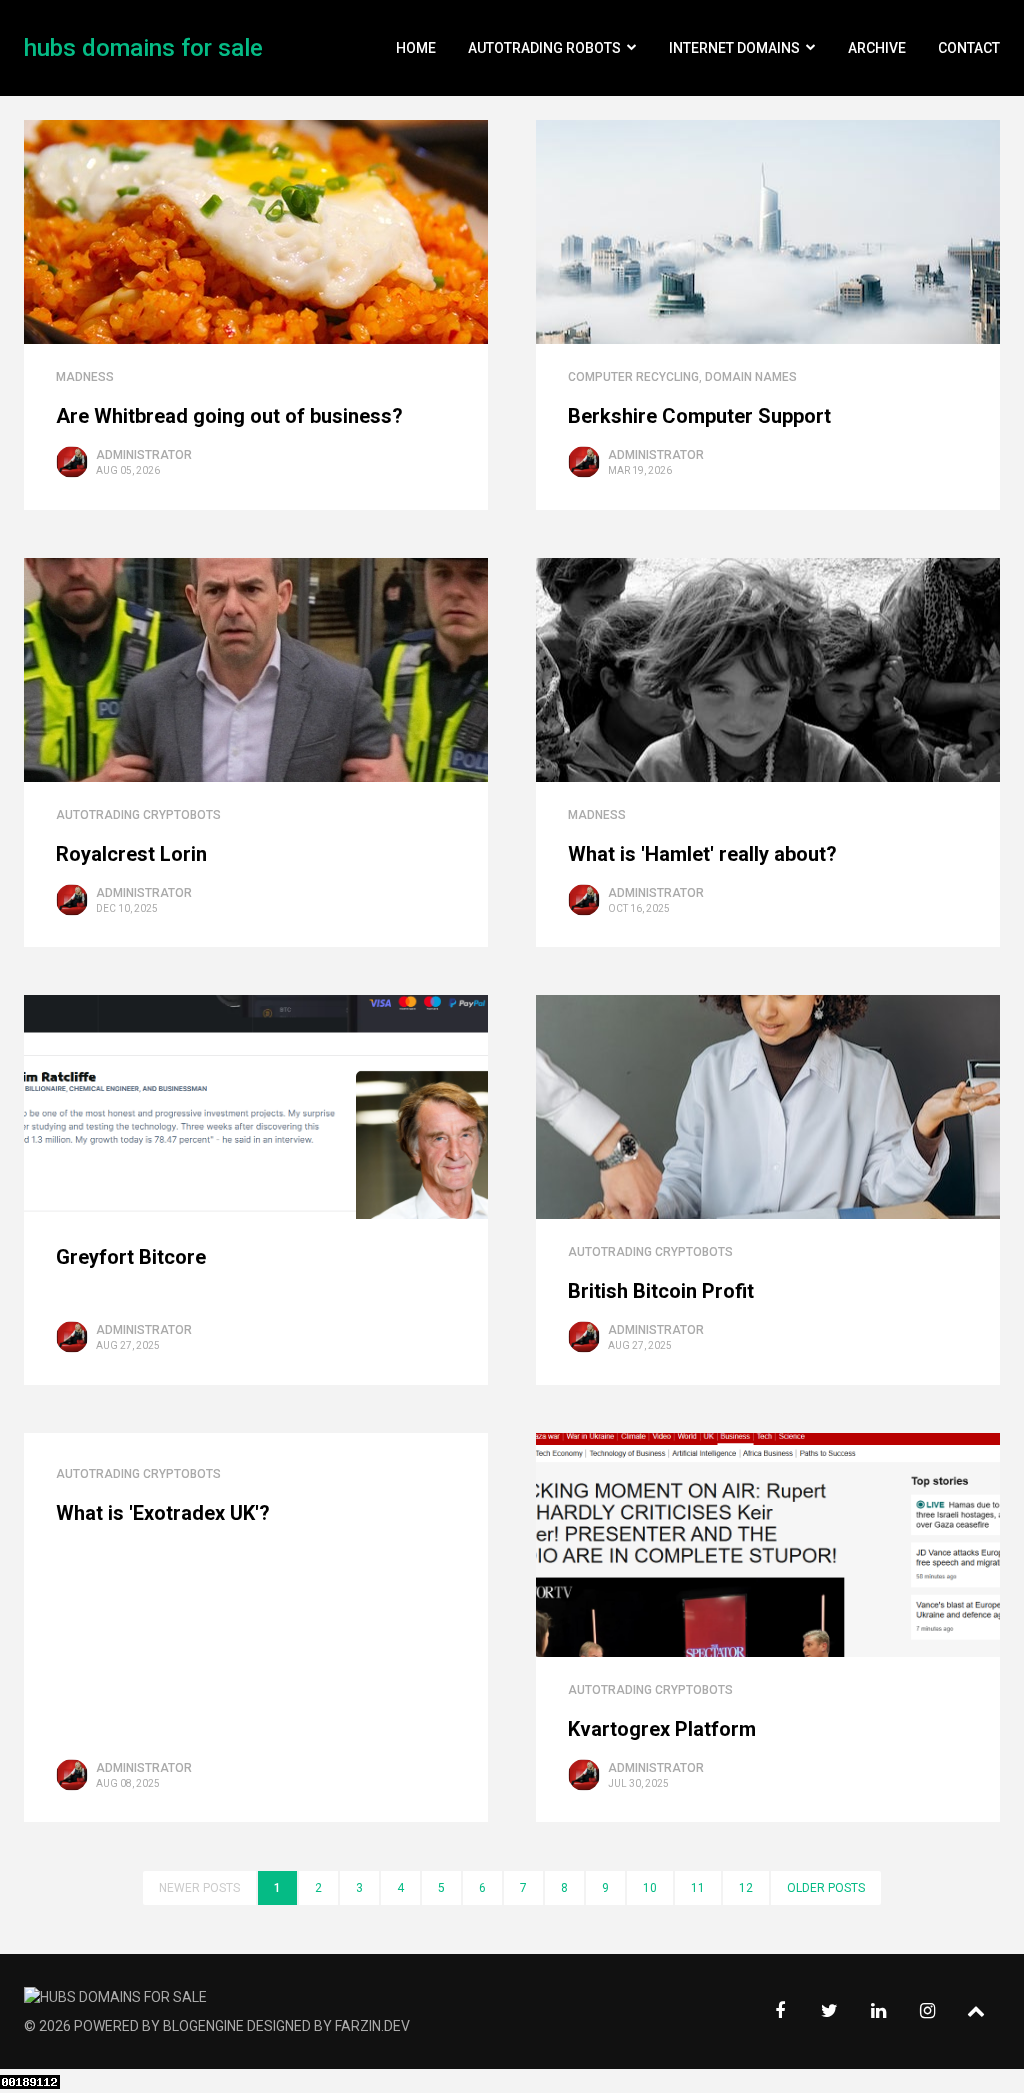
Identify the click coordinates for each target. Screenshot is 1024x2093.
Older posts (826, 1888)
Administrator (144, 455)
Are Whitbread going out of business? (229, 416)
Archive (877, 48)
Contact (969, 48)
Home (416, 48)
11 (698, 1888)
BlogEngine (203, 2026)
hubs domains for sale (143, 48)
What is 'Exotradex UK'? (163, 1513)
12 (746, 1888)
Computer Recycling (633, 377)
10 (650, 1888)
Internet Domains (734, 48)
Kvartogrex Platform (662, 1729)
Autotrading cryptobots (138, 815)
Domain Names (751, 377)
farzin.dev (372, 2026)
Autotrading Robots (544, 48)
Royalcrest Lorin (131, 854)
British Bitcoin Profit (661, 1291)
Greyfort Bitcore (131, 1257)
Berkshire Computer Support (699, 416)
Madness (85, 377)
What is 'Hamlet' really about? (702, 854)
